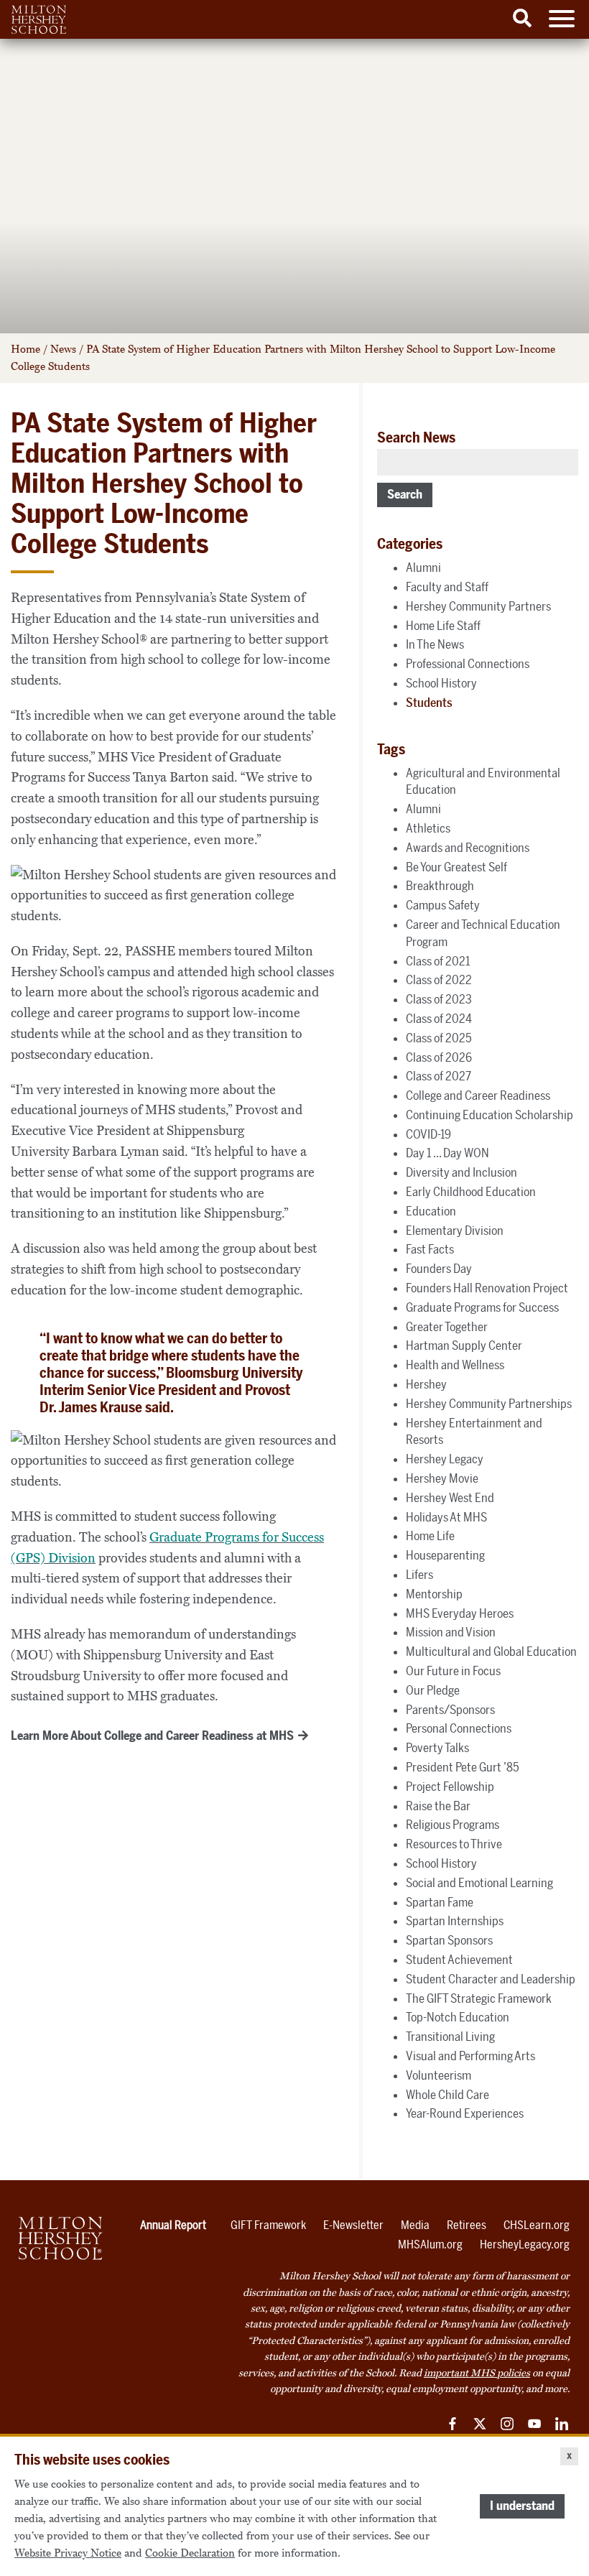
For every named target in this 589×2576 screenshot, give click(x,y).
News (63, 349)
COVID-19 (428, 1134)
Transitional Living (450, 2037)
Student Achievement (459, 1960)
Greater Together (447, 1327)
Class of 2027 (439, 1076)
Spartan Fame (440, 1902)
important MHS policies (477, 2373)
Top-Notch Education (458, 2017)
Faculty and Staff (447, 587)
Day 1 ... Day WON (447, 1153)
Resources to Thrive (454, 1844)
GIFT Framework (268, 2225)
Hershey (426, 1384)
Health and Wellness (455, 1365)
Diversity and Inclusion (462, 1172)
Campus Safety (443, 905)
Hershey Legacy (445, 1459)
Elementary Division (455, 1231)
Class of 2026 (439, 1057)
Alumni (423, 567)
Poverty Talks (437, 1748)
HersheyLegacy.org (525, 2244)
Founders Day (439, 1269)
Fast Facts (430, 1249)
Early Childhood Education (471, 1192)
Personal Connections (459, 1728)
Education (431, 1211)
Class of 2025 (439, 1038)
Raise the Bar (438, 1806)
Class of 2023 (439, 999)
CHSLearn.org (537, 2225)
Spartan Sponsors (449, 1940)
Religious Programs (453, 1825)
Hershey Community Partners (478, 606)
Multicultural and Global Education (491, 1651)
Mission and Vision (451, 1632)
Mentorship (434, 1594)
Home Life (430, 1536)
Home (25, 349)
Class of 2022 (439, 980)
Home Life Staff (443, 626)
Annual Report (173, 2225)
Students (429, 703)
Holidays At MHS (446, 1517)
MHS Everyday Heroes (460, 1613)
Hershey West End (450, 1498)
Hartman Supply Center (464, 1345)
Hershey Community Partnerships (489, 1404)
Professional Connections (468, 664)
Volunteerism (439, 2075)
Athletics (428, 828)
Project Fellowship (450, 1787)
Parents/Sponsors (450, 1710)
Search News (416, 437)
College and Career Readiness (478, 1095)
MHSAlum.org (430, 2244)
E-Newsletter (353, 2225)
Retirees (467, 2225)
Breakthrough (440, 886)
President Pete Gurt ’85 (463, 1767)
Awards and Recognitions (468, 848)
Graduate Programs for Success (482, 1307)
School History (441, 683)
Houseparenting (445, 1555)
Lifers (419, 1575)
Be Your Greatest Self (456, 867)
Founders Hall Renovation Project (487, 1288)
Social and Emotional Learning (479, 1883)
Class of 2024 (439, 1019)
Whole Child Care (447, 2095)
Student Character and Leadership (491, 1979)
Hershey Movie (442, 1478)
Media (415, 2225)
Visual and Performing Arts (470, 2056)
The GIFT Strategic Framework (479, 1998)
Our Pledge (433, 1690)
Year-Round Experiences (465, 2113)
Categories (410, 544)
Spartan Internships (455, 1921)
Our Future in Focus (453, 1671)
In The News (435, 644)
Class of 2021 (438, 961)
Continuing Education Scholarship (490, 1115)
